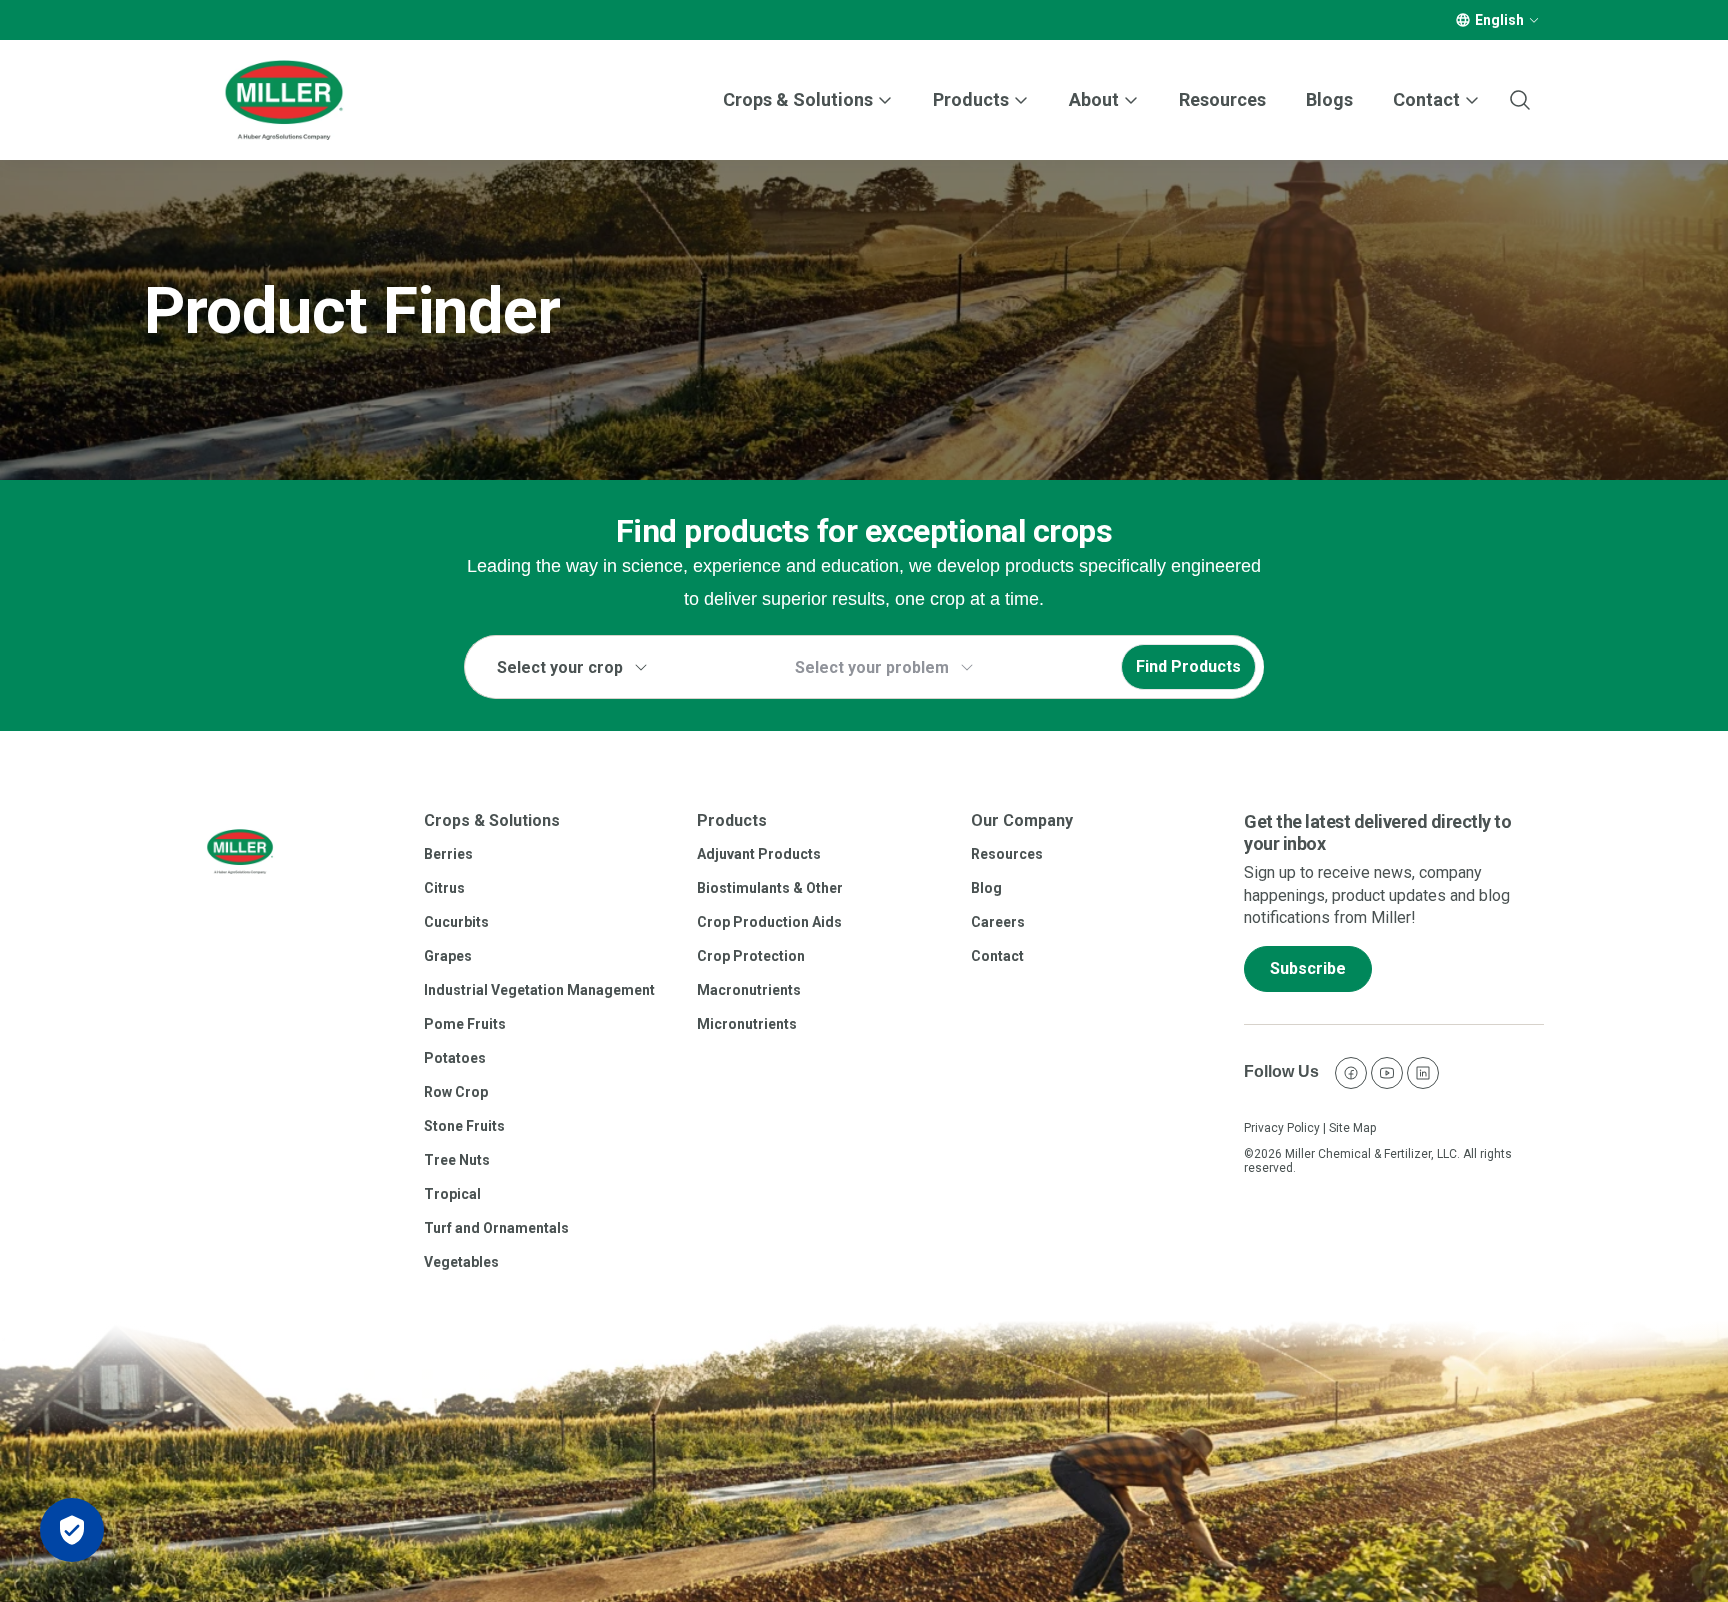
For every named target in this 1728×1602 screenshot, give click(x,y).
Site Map (1352, 1128)
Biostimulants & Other (770, 888)
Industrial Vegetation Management (539, 990)
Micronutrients (747, 1024)
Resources (1222, 99)
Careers (998, 922)
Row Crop (456, 1092)
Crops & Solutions (798, 99)
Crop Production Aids (769, 922)
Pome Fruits (465, 1024)
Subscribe (1308, 968)
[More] (1534, 20)
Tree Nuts (457, 1160)
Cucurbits (456, 922)
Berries (448, 854)
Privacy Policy (1282, 1128)
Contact (997, 956)
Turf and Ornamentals (496, 1228)
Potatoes (455, 1058)
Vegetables (461, 1262)
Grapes (448, 956)
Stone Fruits (464, 1126)
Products (971, 99)
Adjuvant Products (759, 854)
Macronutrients (749, 990)
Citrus (444, 888)
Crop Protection (751, 956)
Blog (986, 888)
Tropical (452, 1194)
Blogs (1329, 99)
